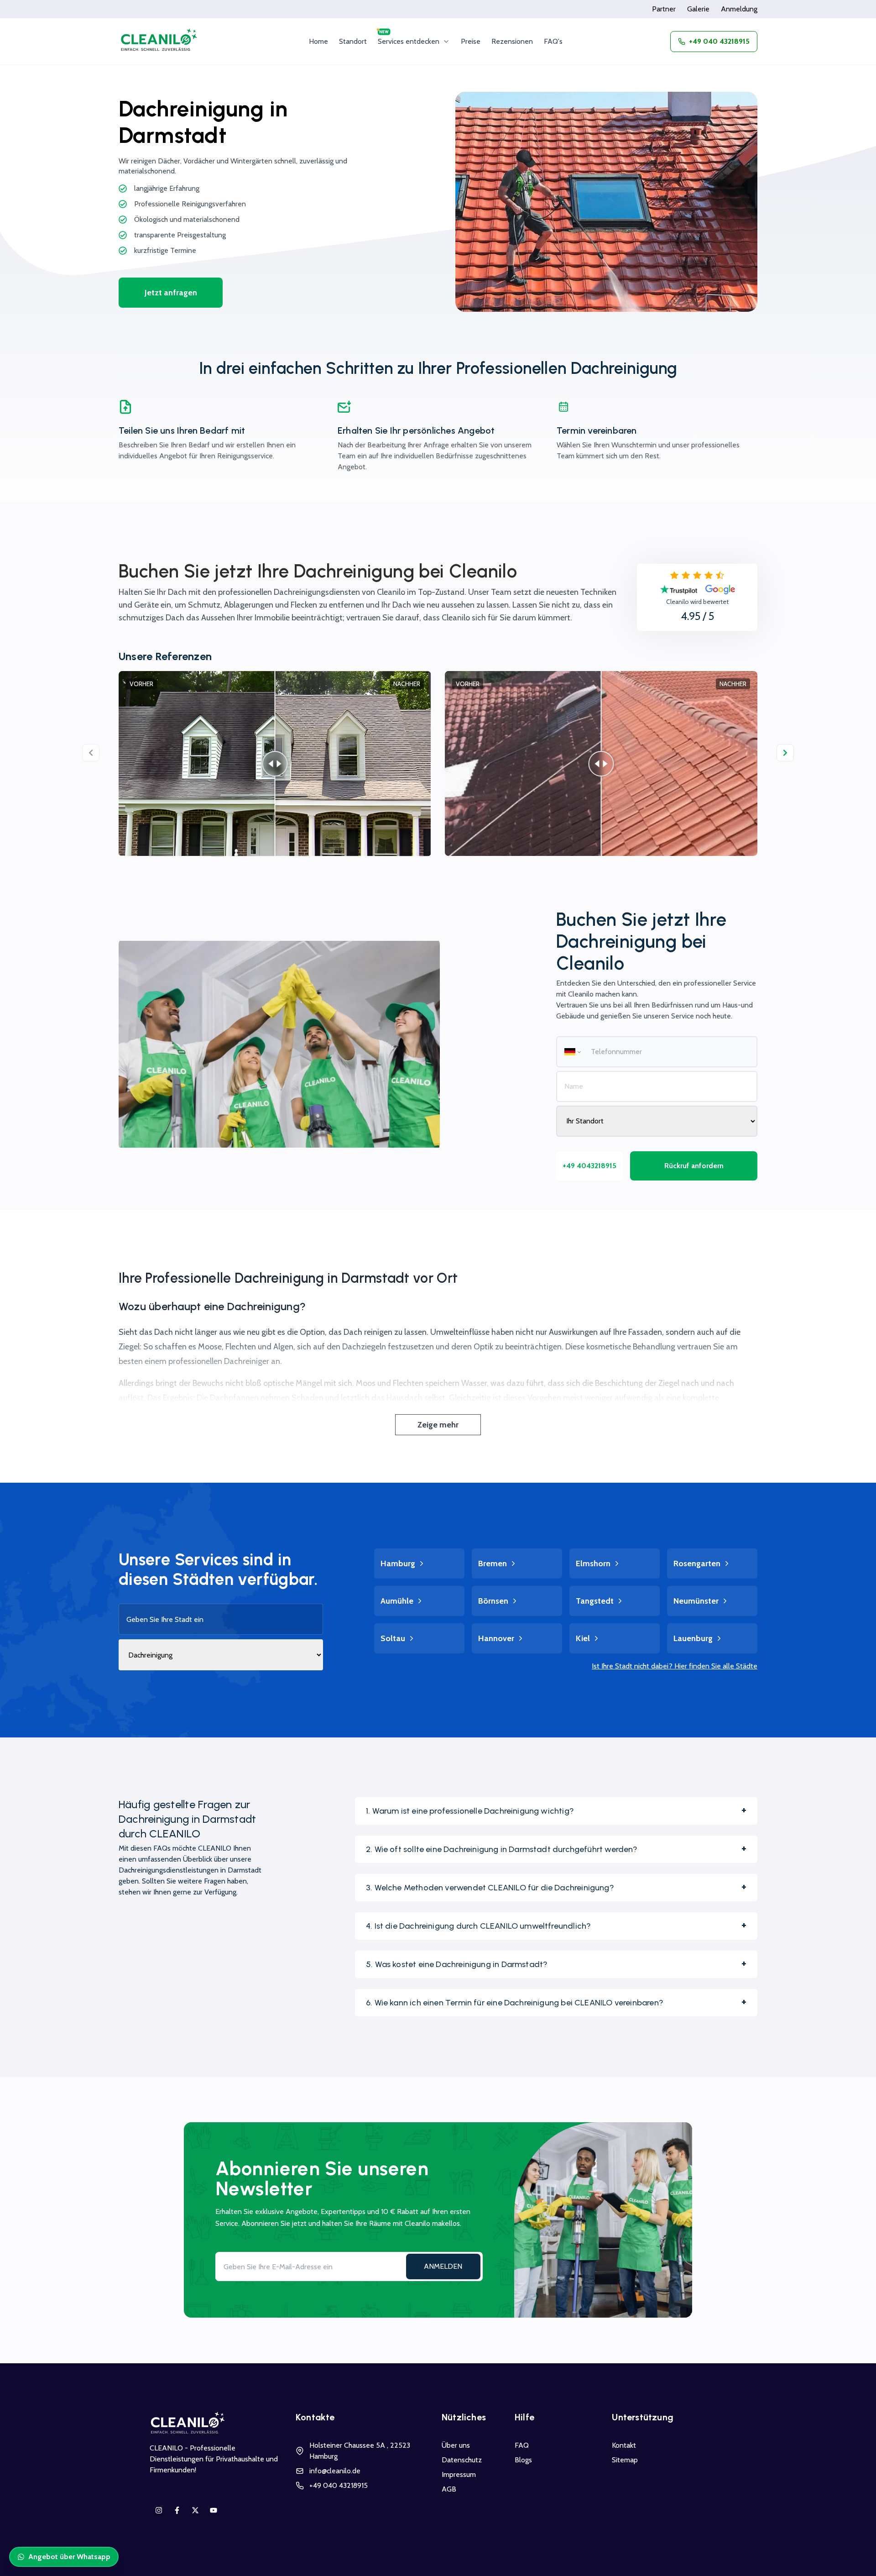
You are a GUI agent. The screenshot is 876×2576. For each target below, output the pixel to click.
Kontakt (624, 2445)
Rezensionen (512, 41)
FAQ (522, 2445)
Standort (353, 41)
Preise (471, 41)
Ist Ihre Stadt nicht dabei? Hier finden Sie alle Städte (675, 1666)
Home (318, 41)
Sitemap (625, 2460)
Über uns (456, 2445)
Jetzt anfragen (171, 293)
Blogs (523, 2460)
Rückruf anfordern (694, 1166)
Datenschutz (462, 2460)
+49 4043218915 (589, 1166)
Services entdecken (409, 41)
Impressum (459, 2474)
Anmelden (443, 2266)
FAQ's (553, 41)
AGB (449, 2489)
